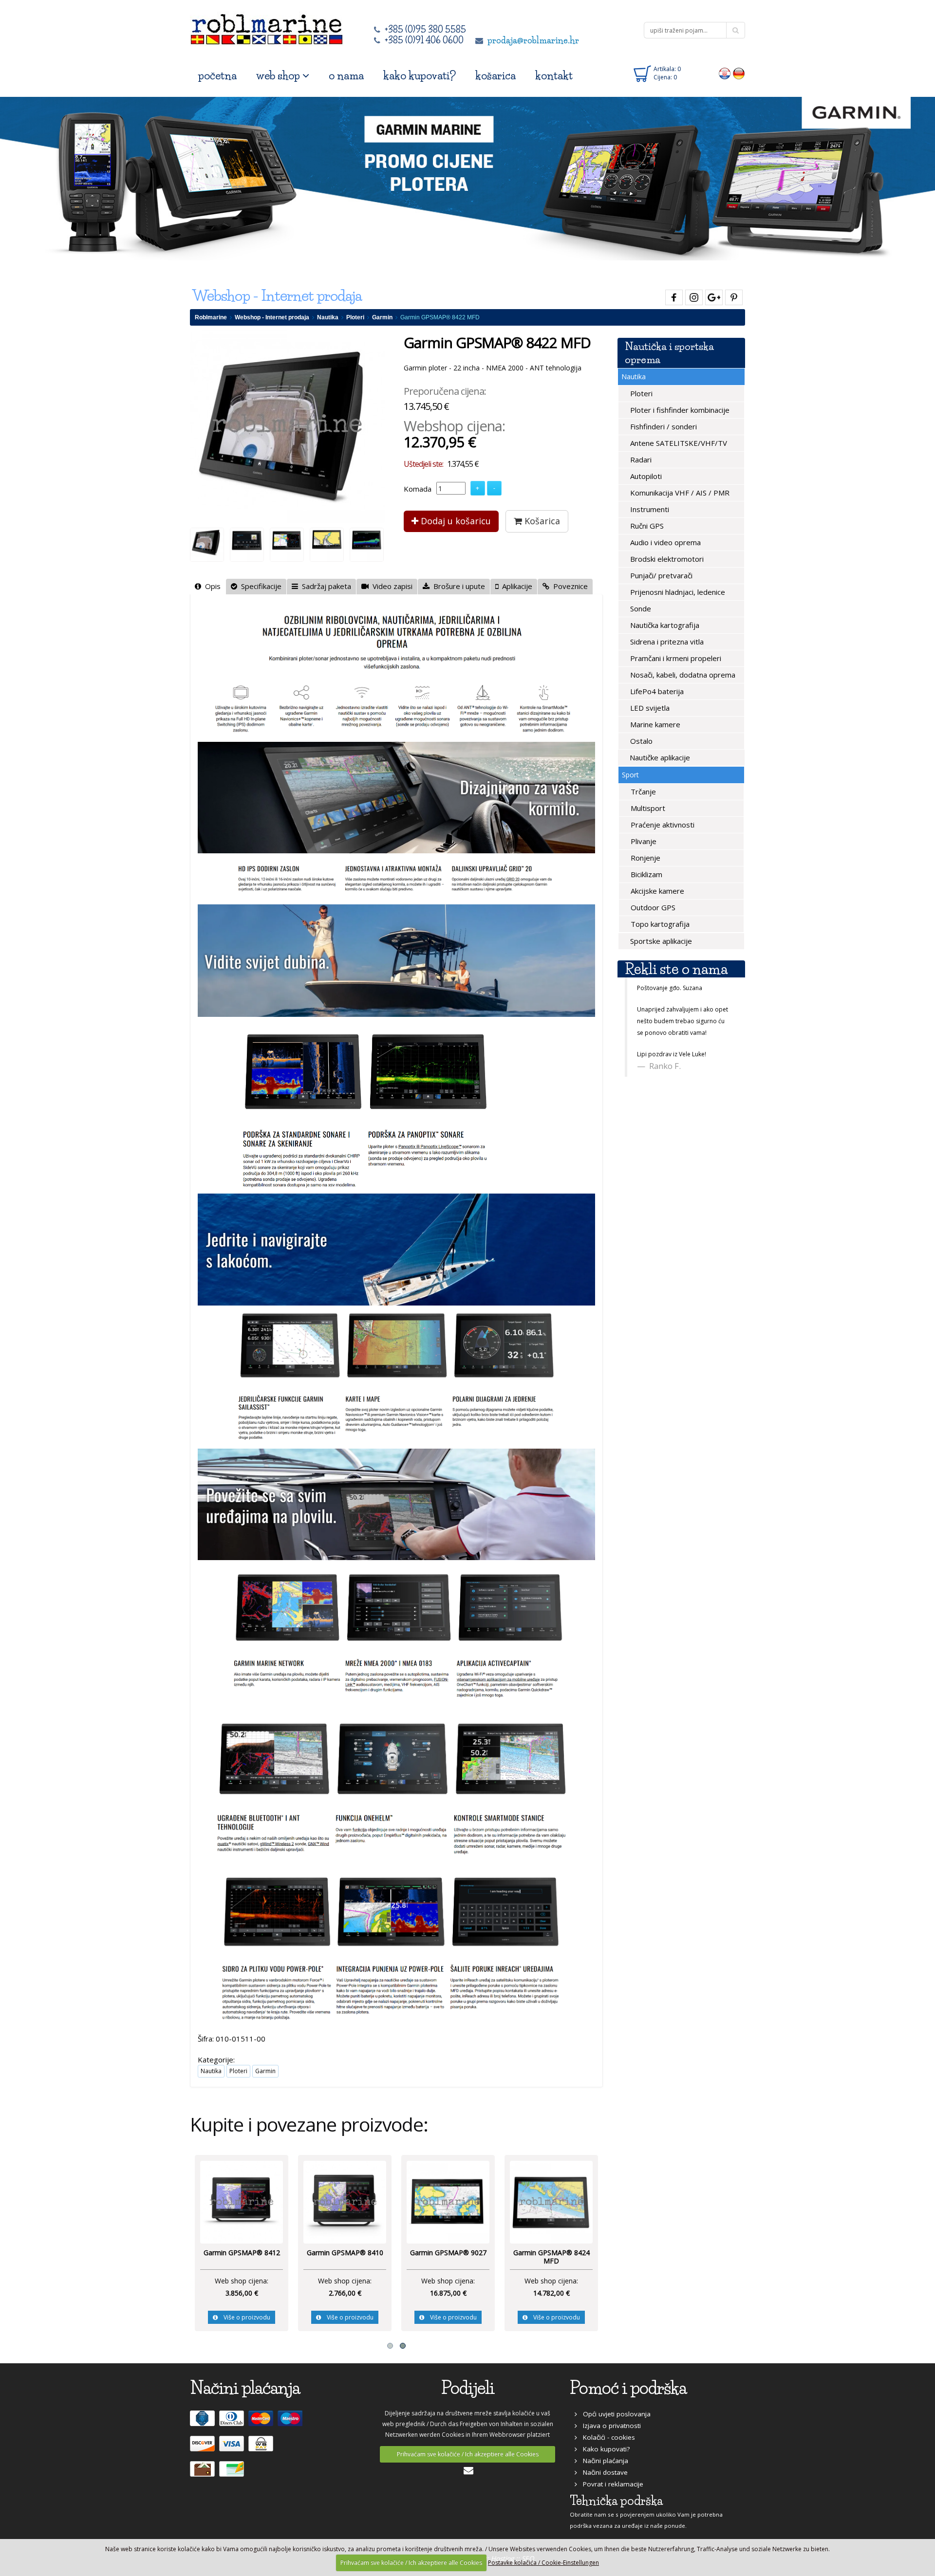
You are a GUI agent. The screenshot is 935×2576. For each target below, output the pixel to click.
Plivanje (643, 841)
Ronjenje (645, 858)
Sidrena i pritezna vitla (666, 642)
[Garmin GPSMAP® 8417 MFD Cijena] (240, 2201)
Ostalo (640, 741)
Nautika (328, 317)
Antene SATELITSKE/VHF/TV (678, 443)
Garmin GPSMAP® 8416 (343, 2253)
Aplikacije (515, 586)
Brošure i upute (457, 586)
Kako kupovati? (603, 2449)
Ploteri (355, 317)
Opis (211, 586)
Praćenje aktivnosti (662, 825)
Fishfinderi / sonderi (663, 426)
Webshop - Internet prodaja (272, 317)
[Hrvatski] (725, 73)
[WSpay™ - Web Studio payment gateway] (262, 2448)
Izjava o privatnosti (609, 2426)
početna (217, 76)
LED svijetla (649, 708)
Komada (418, 489)
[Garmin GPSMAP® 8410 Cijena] (549, 2201)
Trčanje (642, 791)
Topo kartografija (659, 924)
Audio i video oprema (664, 542)
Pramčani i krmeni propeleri (675, 658)
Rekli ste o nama (676, 969)
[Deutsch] (739, 73)
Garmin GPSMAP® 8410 (549, 2253)
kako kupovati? (420, 76)
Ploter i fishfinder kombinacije (679, 410)
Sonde (640, 608)
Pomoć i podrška (628, 2388)
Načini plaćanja (603, 2461)
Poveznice (569, 586)
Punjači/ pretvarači (660, 575)
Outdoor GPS (652, 907)
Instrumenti (649, 509)
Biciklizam (645, 874)
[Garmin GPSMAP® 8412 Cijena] (446, 2201)
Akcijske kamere (656, 891)
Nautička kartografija (664, 625)
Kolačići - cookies (606, 2437)
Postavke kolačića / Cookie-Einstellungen (543, 2563)
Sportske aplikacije (660, 941)
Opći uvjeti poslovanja (614, 2414)
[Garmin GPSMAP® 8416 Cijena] (343, 2201)
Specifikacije (259, 586)
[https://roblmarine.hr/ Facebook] (673, 296)
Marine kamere (654, 724)
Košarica (541, 521)
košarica (496, 76)
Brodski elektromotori (666, 559)
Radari (640, 460)
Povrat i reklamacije (610, 2484)
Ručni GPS (646, 526)
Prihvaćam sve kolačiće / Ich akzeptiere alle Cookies (468, 2454)
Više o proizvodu (242, 2317)
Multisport (647, 808)
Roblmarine (211, 317)
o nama (346, 76)
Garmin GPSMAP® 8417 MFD (239, 2257)
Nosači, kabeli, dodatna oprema (682, 675)
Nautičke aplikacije (659, 757)
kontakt (554, 76)
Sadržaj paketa (325, 586)
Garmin (382, 317)
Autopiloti (645, 476)
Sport (630, 775)
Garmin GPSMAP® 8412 (446, 2253)
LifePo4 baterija (656, 691)
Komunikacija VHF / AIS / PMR (679, 493)
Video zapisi (391, 586)
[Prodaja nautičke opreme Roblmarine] (267, 27)
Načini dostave (602, 2472)
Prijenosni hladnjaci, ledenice (677, 592)
